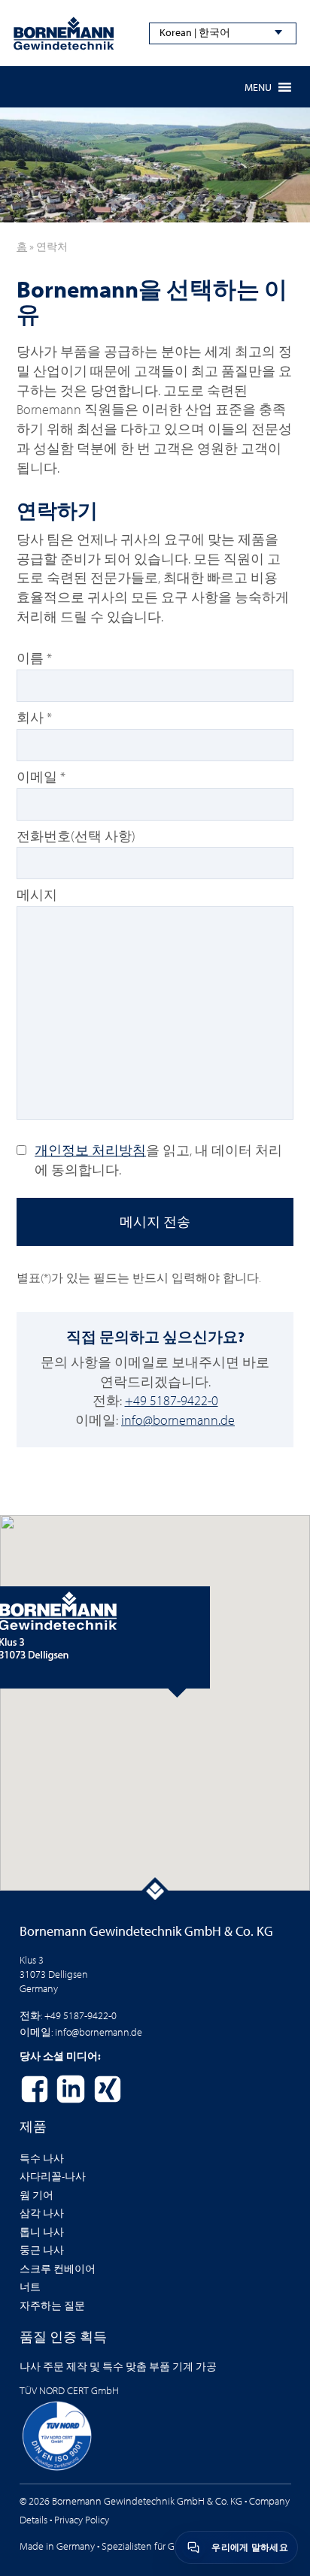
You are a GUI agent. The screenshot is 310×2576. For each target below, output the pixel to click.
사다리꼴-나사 (53, 2176)
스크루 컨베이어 (58, 2269)
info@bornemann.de (178, 1420)
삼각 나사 (42, 2213)
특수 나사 (42, 2158)
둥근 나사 (42, 2250)
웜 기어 (36, 2195)
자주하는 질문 (52, 2305)
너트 (30, 2287)
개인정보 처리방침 (90, 1150)
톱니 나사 (42, 2232)
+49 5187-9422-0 (172, 1400)
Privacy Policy (82, 2520)
